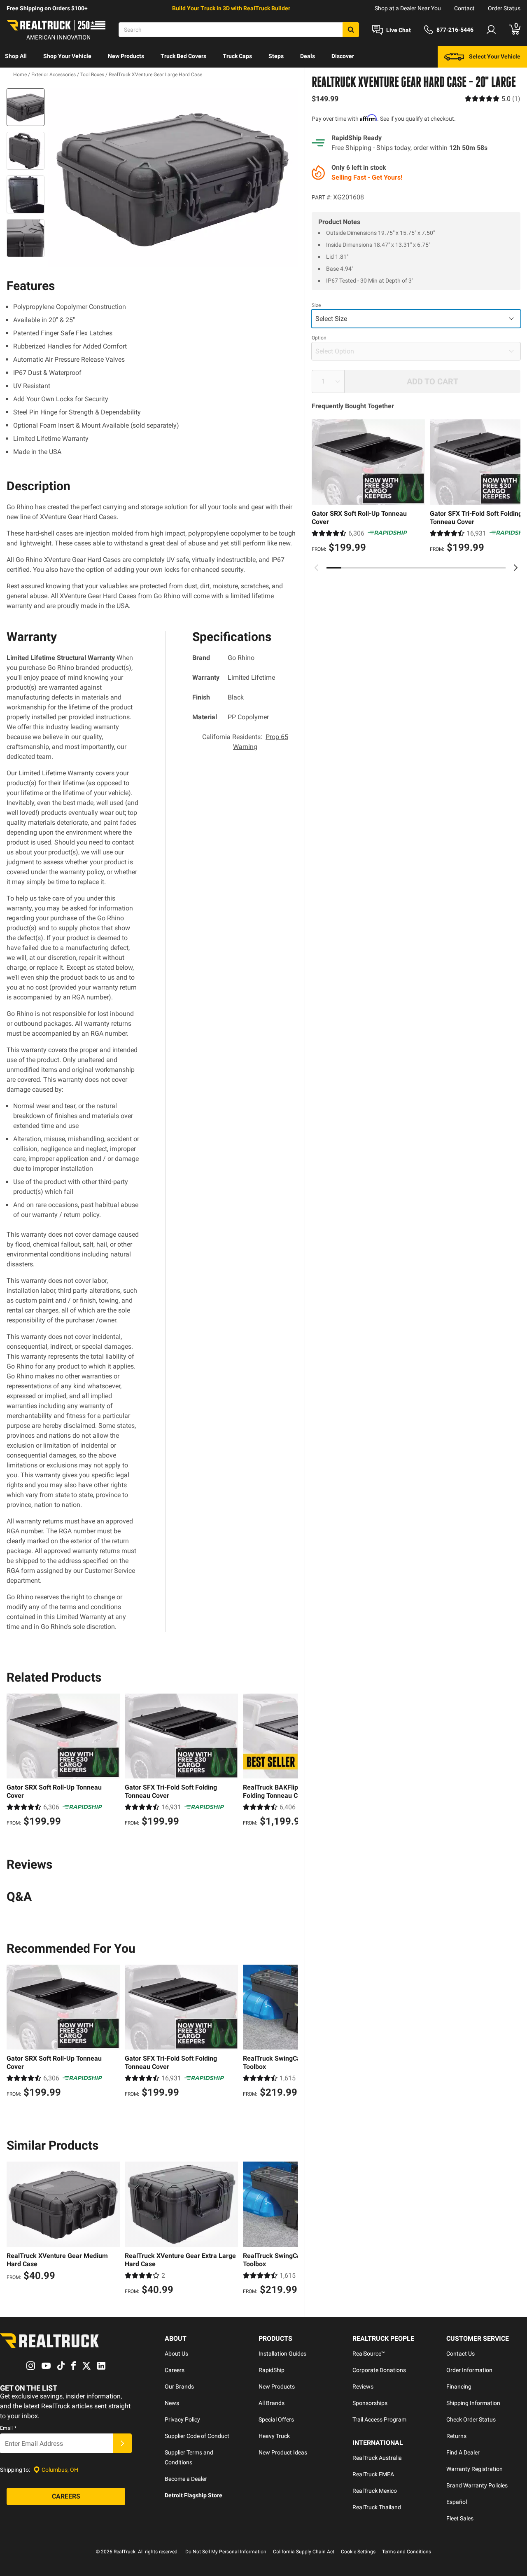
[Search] (351, 30)
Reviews (363, 2386)
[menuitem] (16, 57)
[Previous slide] (317, 568)
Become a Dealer (186, 2479)
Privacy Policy (182, 2419)
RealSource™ (369, 2354)
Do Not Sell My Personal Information (226, 2552)
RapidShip (272, 2370)
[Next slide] (515, 568)
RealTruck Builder (267, 8)
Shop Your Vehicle (67, 56)
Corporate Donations (379, 2370)
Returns (456, 2436)
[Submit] (122, 2443)
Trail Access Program (379, 2419)
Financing (459, 2386)
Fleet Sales (460, 2518)
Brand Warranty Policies (477, 2485)
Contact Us (461, 2354)
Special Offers (276, 2419)
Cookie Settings (358, 2552)
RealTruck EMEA (373, 2474)
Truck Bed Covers (183, 56)
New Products (126, 56)
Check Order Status (471, 2419)
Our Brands (179, 2386)
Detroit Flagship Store (194, 2495)
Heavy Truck (274, 2436)
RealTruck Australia (377, 2458)
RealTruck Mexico (375, 2491)
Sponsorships (370, 2403)
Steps (276, 56)
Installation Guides (282, 2354)
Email (8, 2428)
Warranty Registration (475, 2469)
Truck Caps (237, 56)
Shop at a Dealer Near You (408, 8)
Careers (175, 2370)
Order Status (504, 8)
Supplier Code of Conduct (197, 2436)
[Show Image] (26, 107)
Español (457, 2502)
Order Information (469, 2370)
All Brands (272, 2403)
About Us (176, 2354)
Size (316, 305)
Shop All (16, 56)
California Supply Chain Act (304, 2552)
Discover (343, 56)
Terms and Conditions (407, 2552)
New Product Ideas (283, 2452)
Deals (308, 56)
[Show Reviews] (493, 99)
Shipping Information (473, 2403)
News (172, 2403)
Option (319, 338)
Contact (464, 8)
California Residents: (245, 742)
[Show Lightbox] (173, 178)
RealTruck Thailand (377, 2507)
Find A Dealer (463, 2452)
